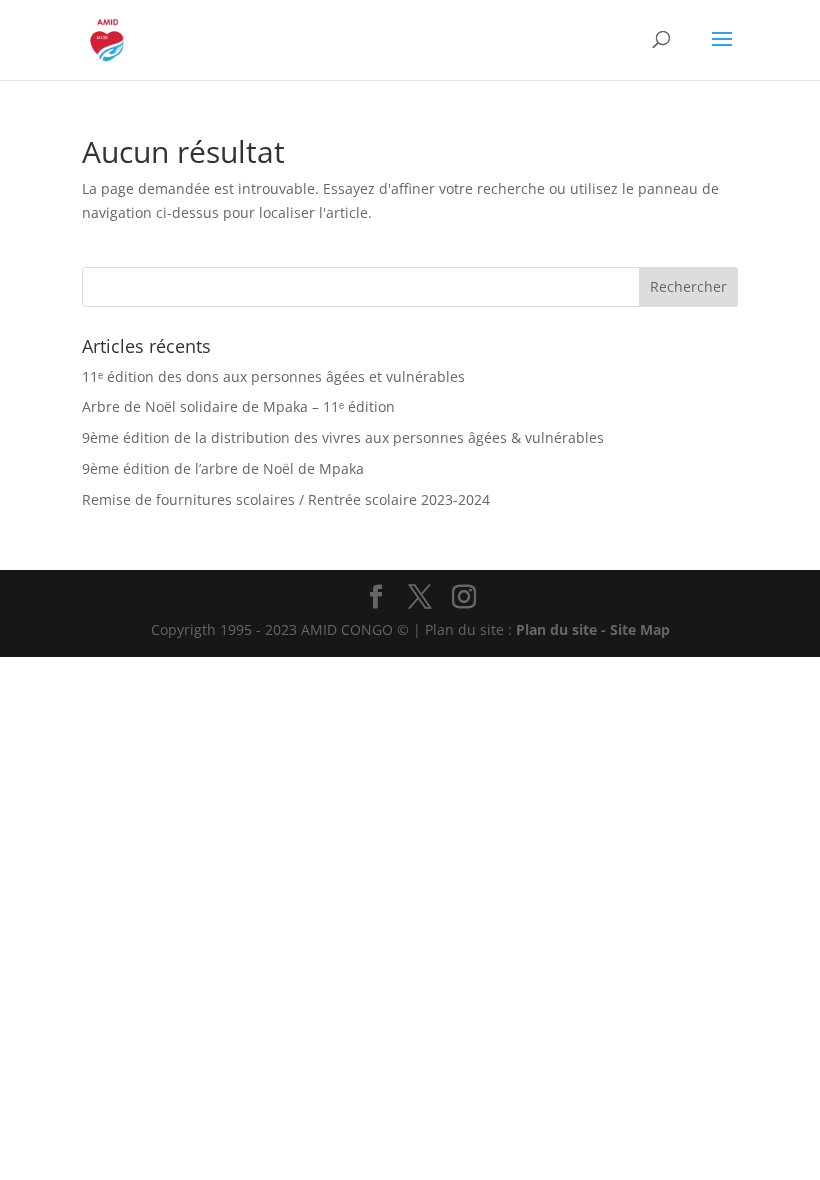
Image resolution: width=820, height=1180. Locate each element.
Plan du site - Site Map (593, 629)
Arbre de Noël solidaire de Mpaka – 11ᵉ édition (238, 406)
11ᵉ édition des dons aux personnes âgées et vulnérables (273, 376)
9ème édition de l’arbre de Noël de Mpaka (223, 468)
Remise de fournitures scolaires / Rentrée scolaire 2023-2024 (286, 499)
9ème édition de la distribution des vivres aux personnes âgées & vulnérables (343, 437)
